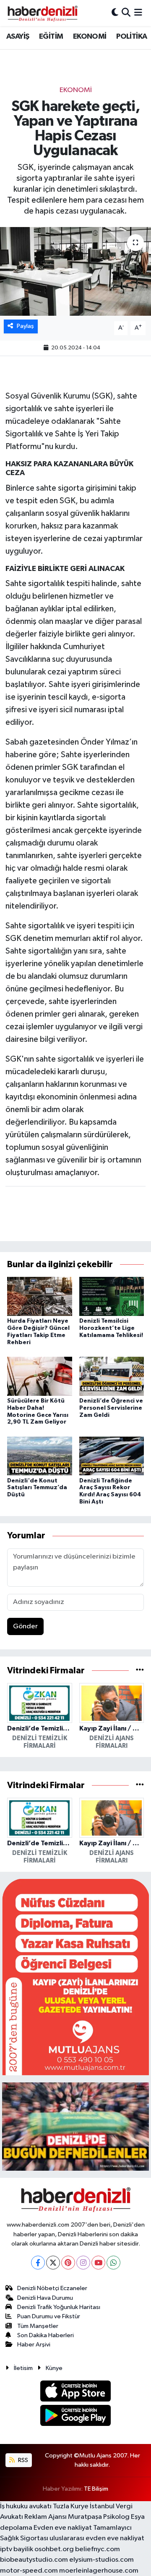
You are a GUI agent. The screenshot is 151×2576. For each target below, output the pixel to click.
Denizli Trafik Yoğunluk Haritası (59, 2307)
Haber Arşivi (34, 2345)
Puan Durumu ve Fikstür (49, 2316)
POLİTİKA (131, 37)
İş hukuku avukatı (26, 2506)
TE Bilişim (96, 2489)
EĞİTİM (51, 37)
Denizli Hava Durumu (45, 2298)
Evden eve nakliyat (63, 2528)
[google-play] (76, 2417)
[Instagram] (83, 2263)
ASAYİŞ (18, 37)
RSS (22, 2460)
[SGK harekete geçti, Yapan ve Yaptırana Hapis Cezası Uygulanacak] (75, 271)
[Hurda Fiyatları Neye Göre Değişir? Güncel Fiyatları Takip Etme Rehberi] (40, 1296)
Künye (54, 2368)
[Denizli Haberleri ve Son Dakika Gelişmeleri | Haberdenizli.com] (42, 13)
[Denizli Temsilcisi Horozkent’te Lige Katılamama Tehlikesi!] (112, 1296)
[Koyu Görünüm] (115, 13)
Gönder (25, 1626)
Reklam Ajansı (46, 2517)
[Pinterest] (68, 2263)
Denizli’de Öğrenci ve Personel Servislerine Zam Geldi (111, 1408)
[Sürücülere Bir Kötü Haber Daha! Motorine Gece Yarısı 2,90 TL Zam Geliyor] (40, 1376)
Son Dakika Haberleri (46, 2335)
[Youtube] (98, 2263)
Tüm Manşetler (38, 2326)
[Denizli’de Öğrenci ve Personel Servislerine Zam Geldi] (112, 1376)
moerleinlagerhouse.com (99, 2571)
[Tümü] (140, 1671)
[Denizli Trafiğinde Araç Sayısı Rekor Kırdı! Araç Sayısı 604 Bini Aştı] (112, 1456)
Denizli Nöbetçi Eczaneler (52, 2288)
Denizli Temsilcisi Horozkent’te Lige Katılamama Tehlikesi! (111, 1328)
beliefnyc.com (98, 2549)
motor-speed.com (29, 2571)
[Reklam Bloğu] (75, 1977)
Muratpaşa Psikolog (99, 2517)
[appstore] (76, 2392)
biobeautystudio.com (34, 2560)
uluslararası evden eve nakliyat (97, 2538)
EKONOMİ (90, 37)
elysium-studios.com (102, 2560)
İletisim (23, 2368)
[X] (53, 2263)
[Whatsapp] (113, 2263)
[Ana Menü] (138, 13)
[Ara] (126, 13)
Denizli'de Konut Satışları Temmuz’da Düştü (37, 1488)
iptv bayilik (17, 2549)
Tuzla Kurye (71, 2506)
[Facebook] (38, 2263)
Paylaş (25, 326)
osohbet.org (54, 2549)
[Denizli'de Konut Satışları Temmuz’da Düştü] (40, 1456)
